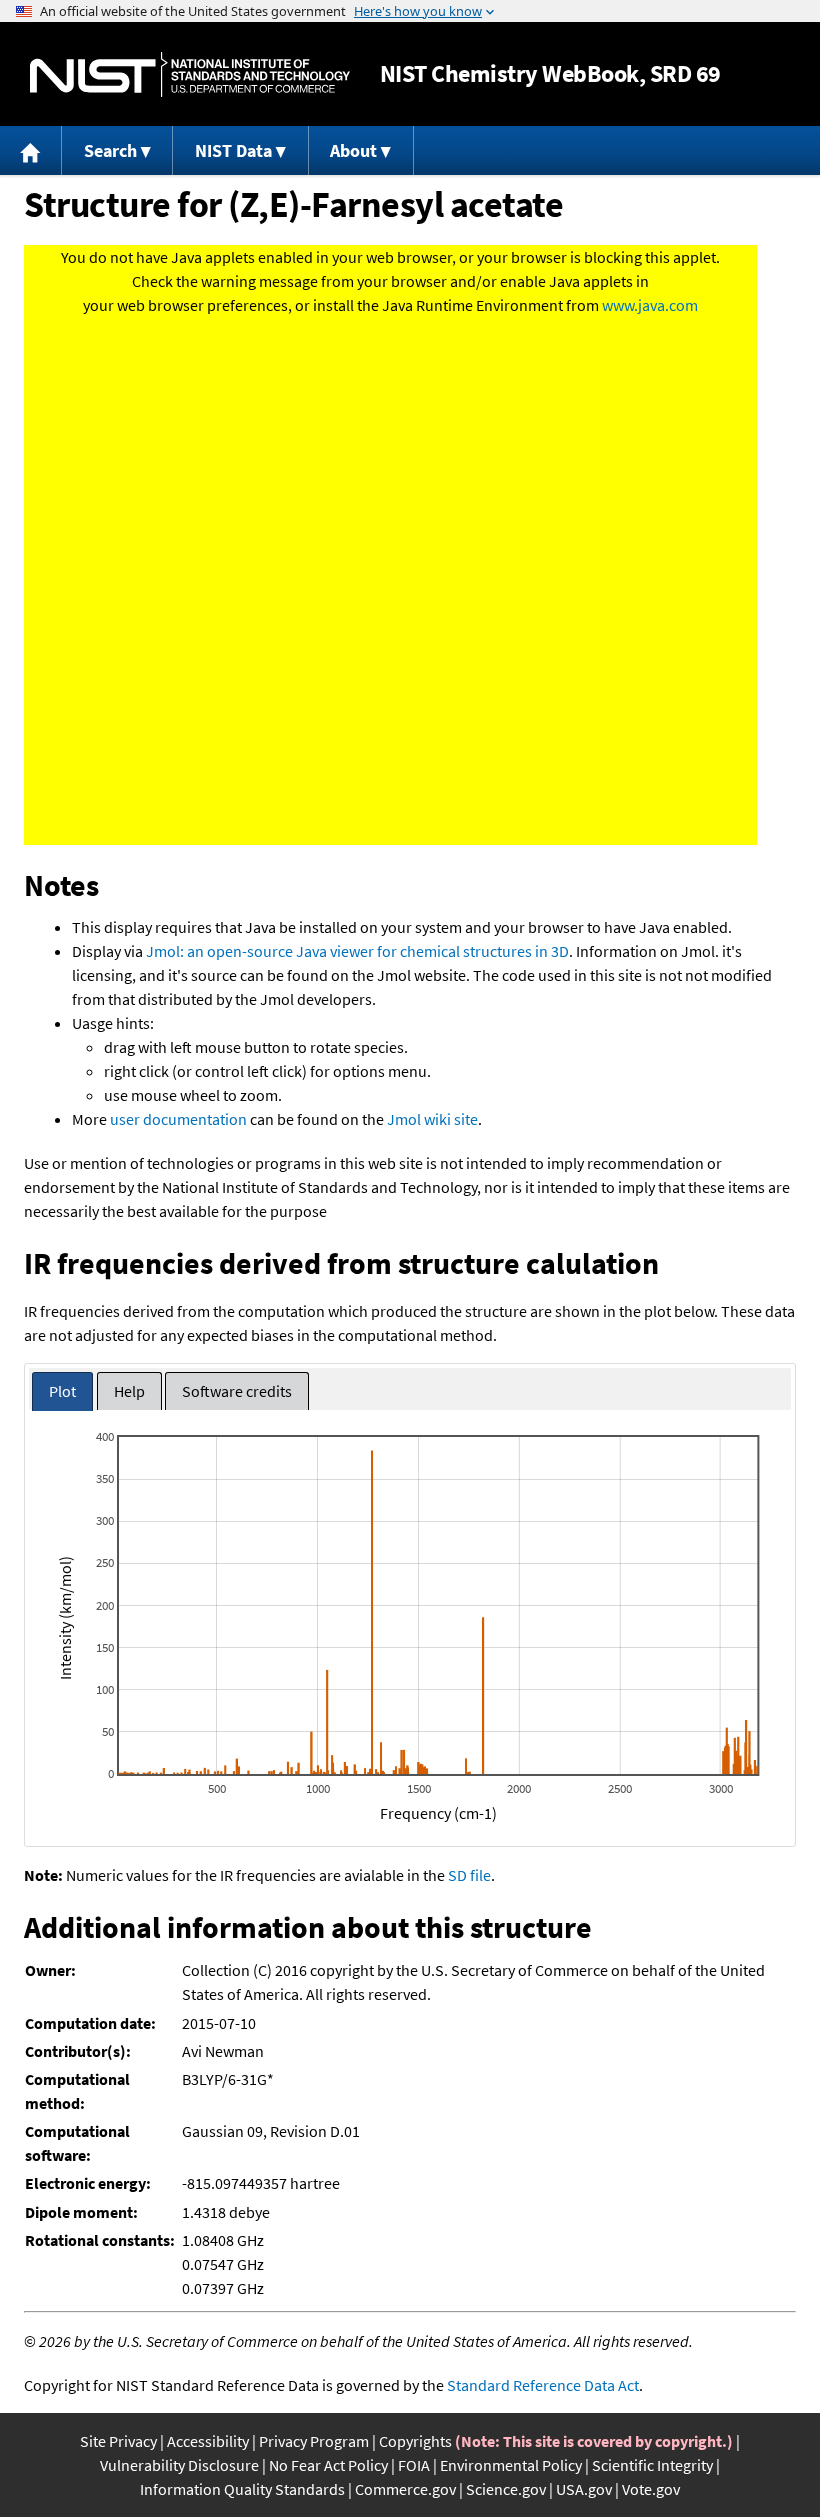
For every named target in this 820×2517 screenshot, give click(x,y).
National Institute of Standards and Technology (190, 74)
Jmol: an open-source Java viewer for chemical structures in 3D (357, 951)
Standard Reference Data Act (543, 2385)
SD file (469, 1875)
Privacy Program (314, 2441)
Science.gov (506, 2489)
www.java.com (650, 305)
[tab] (62, 1391)
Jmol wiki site (432, 1119)
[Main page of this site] (31, 150)
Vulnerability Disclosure (179, 2465)
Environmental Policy (511, 2465)
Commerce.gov (405, 2489)
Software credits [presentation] (237, 1391)
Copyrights (415, 2441)
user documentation (178, 1119)
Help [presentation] (129, 1391)
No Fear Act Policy (328, 2465)
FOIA (414, 2465)
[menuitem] (31, 150)
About (353, 150)
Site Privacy (118, 2441)
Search (110, 150)
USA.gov (584, 2489)
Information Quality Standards (242, 2489)
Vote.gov (651, 2489)
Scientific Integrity (652, 2465)
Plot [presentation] (62, 1391)
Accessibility (208, 2441)
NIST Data (233, 150)
